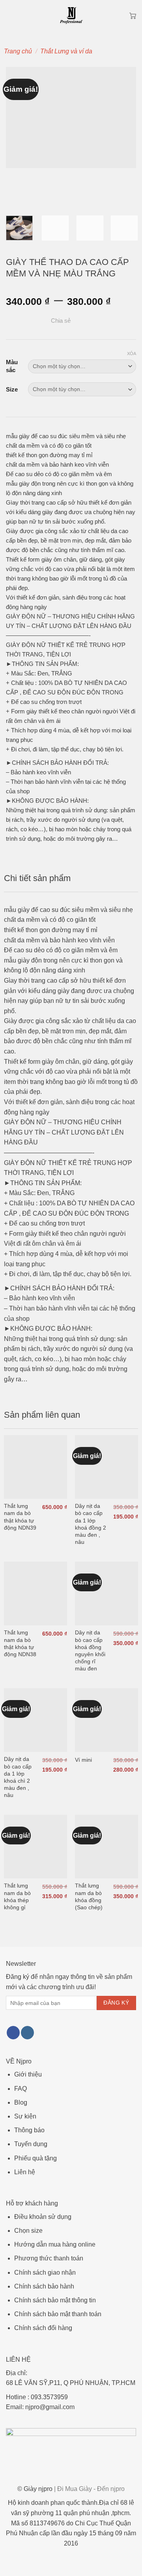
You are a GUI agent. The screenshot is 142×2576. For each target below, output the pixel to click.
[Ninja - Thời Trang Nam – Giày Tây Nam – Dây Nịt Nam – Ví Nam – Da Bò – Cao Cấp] (71, 16)
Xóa (132, 354)
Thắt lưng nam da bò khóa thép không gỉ (17, 1896)
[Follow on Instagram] (27, 2033)
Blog (21, 2102)
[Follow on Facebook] (13, 2033)
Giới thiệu (28, 2074)
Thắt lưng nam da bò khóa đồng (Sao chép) (89, 1896)
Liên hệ (25, 2172)
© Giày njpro (71, 2489)
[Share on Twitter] (100, 321)
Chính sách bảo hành (44, 2286)
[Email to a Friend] (110, 321)
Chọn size (28, 2231)
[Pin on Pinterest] (121, 321)
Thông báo (29, 2130)
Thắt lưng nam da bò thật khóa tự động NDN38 (20, 1643)
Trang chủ (18, 51)
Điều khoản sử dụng (43, 2217)
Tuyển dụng (31, 2144)
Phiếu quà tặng (35, 2158)
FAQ (21, 2089)
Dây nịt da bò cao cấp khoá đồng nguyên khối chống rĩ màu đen (90, 1650)
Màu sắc (12, 366)
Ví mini (83, 1760)
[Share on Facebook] (90, 321)
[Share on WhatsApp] (80, 321)
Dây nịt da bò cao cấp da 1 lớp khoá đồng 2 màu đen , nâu (91, 1524)
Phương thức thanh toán (49, 2258)
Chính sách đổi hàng (43, 2328)
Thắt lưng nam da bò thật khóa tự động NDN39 (20, 1517)
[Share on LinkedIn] (131, 321)
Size (12, 389)
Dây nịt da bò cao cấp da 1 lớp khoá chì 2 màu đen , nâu (18, 1777)
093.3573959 (49, 2397)
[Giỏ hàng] (133, 16)
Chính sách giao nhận (45, 2272)
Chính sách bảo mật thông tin (55, 2300)
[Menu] (11, 16)
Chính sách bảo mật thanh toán (58, 2314)
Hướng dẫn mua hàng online (55, 2244)
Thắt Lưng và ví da (66, 51)
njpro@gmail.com (50, 2407)
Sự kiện (25, 2116)
